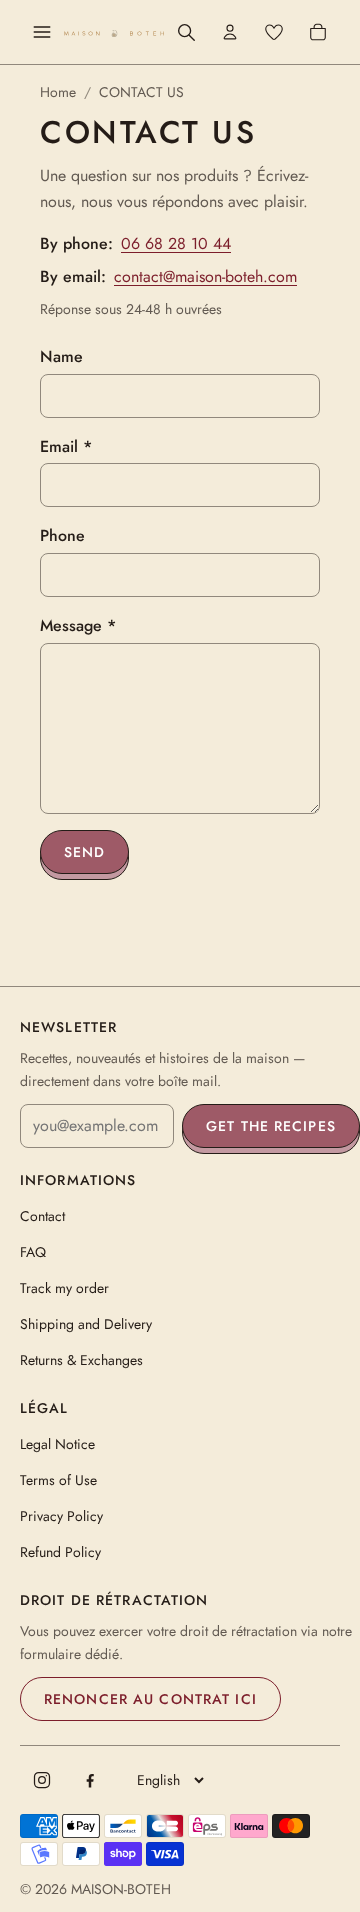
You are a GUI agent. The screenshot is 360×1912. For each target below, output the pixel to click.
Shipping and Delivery (86, 1324)
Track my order (64, 1288)
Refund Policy (60, 1552)
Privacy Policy (61, 1516)
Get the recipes (271, 1126)
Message (78, 625)
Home (58, 92)
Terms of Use (58, 1480)
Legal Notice (57, 1444)
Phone (62, 535)
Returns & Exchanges (81, 1360)
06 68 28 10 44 (176, 243)
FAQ (33, 1252)
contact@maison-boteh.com (205, 276)
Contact (42, 1216)
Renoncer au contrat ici (150, 1699)
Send (84, 852)
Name (61, 356)
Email (66, 446)
